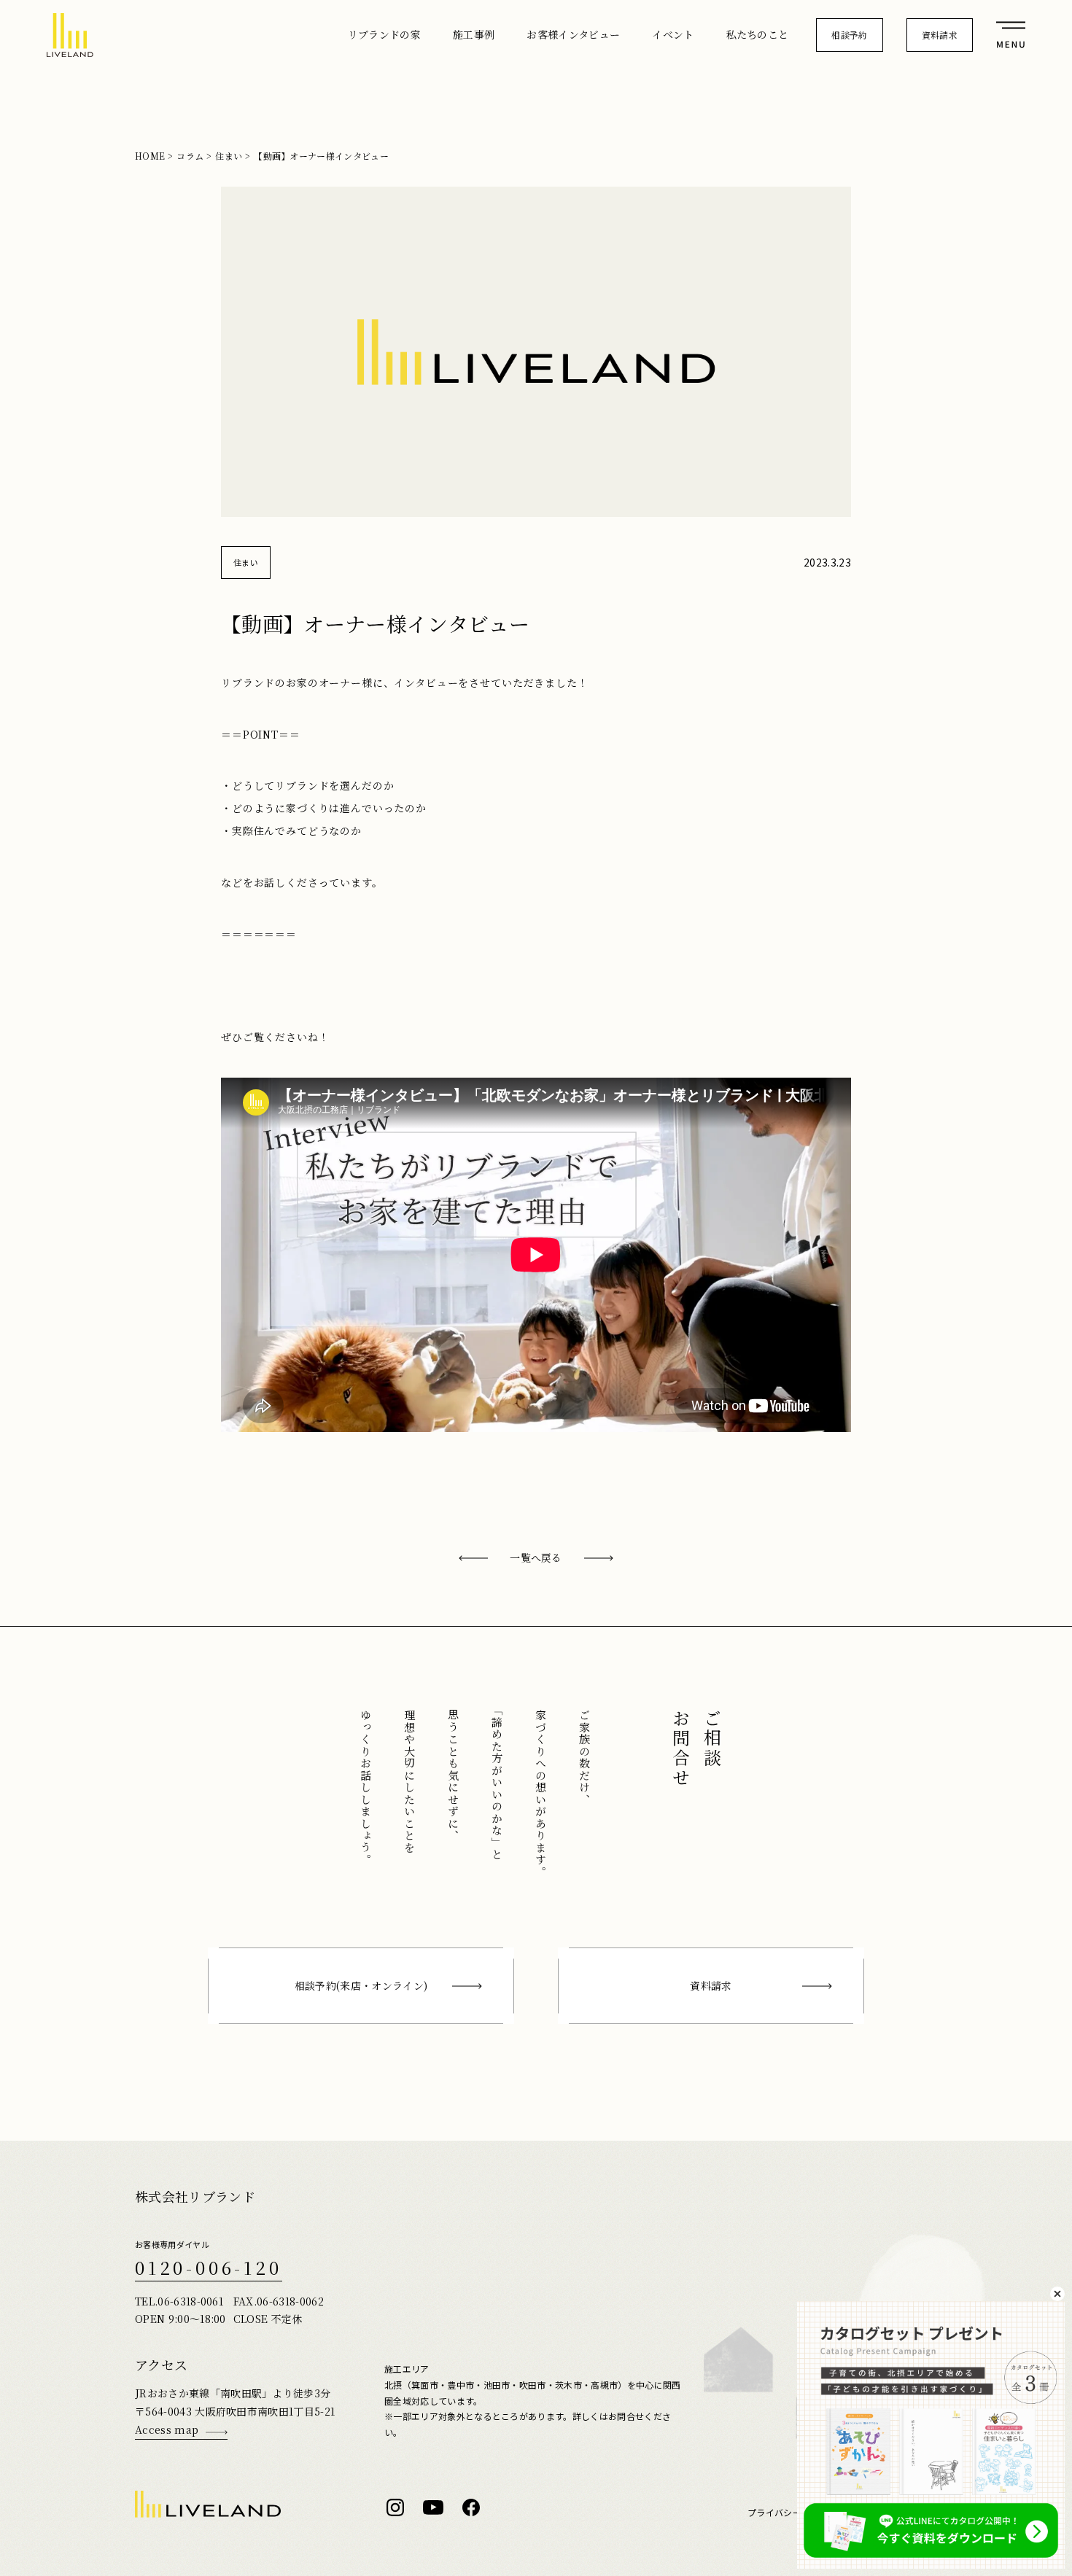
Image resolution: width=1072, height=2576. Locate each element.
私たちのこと (758, 34)
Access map (167, 2429)
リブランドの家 (384, 34)
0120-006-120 (209, 2267)
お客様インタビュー (573, 34)
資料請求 (940, 35)
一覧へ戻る (536, 1557)
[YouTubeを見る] (433, 2507)
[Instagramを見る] (395, 2507)
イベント (673, 34)
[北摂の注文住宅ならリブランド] (70, 35)
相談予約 (849, 35)
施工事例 (474, 34)
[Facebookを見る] (471, 2507)
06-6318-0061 (190, 2301)
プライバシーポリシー (792, 2513)
